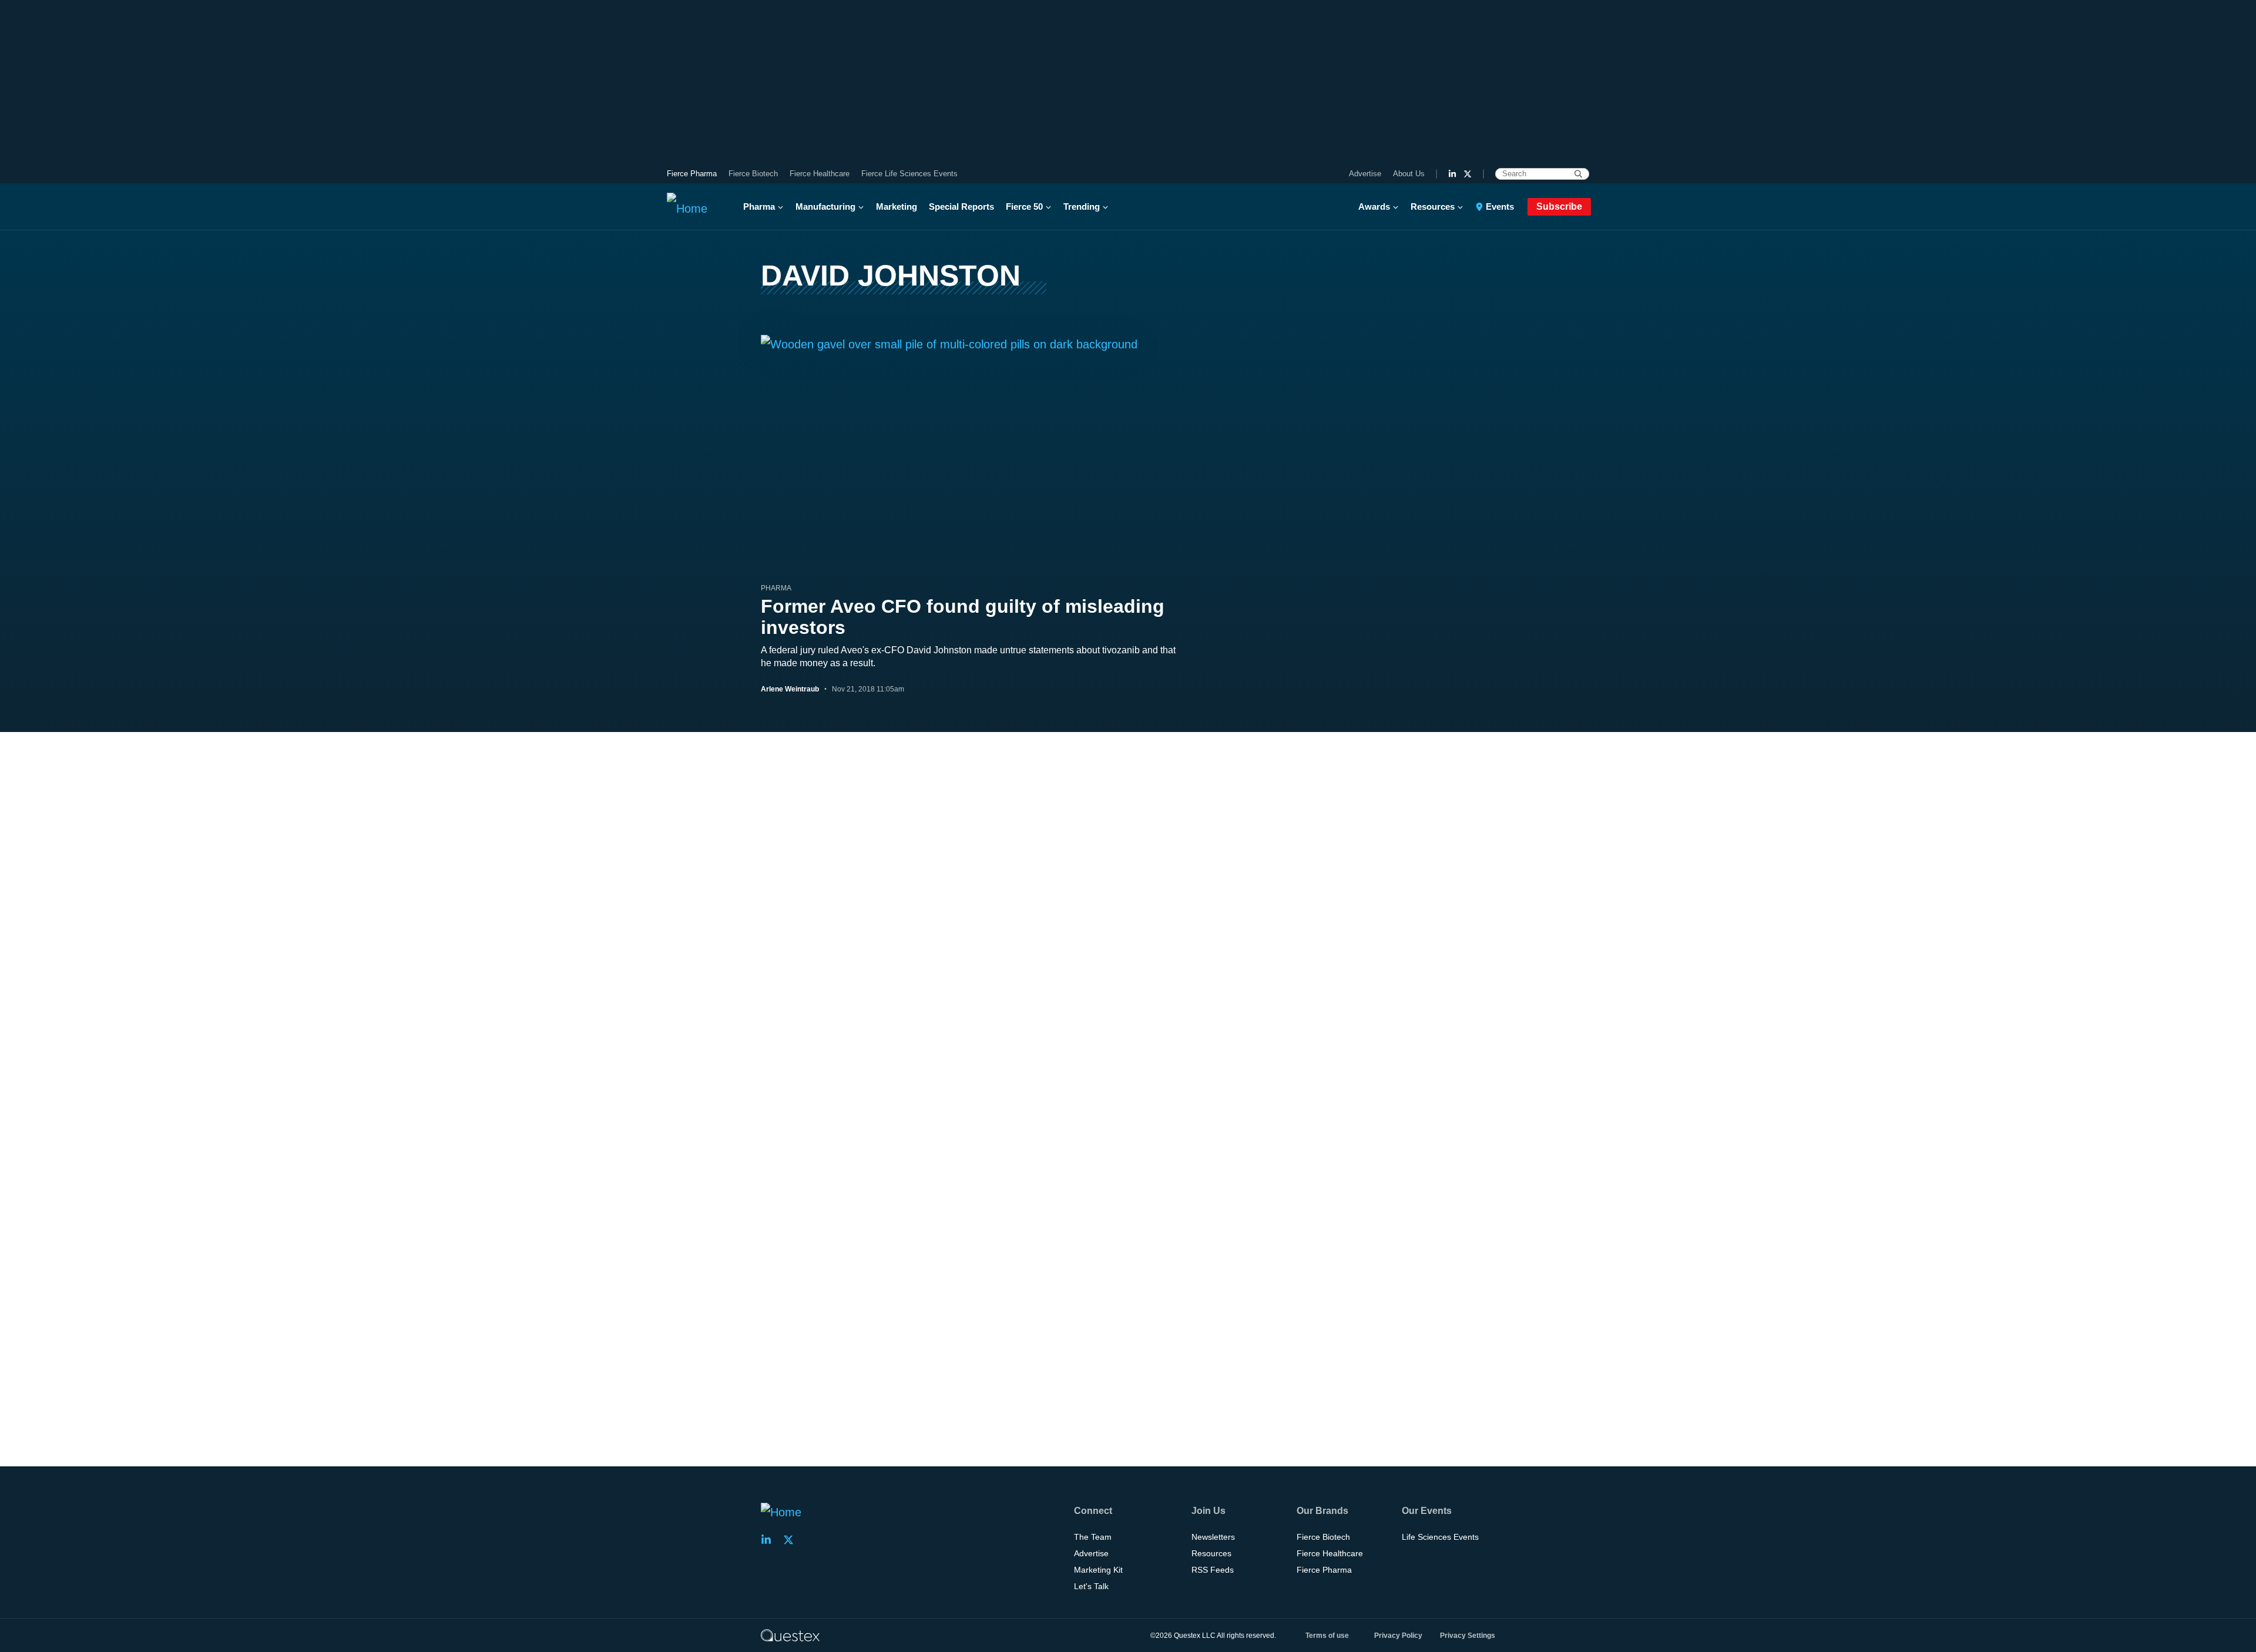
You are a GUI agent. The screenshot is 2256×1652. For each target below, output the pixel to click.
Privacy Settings (1468, 1636)
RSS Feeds (1213, 1570)
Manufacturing (825, 206)
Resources (1433, 206)
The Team (1093, 1537)
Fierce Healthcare (820, 174)
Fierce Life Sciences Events (909, 174)
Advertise (1365, 174)
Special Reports (961, 206)
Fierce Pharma (692, 174)
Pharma (759, 206)
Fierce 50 (1024, 206)
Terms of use (1327, 1636)
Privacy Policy (1398, 1636)
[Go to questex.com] (790, 1635)
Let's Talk (1091, 1586)
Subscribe (1559, 206)
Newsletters (1213, 1537)
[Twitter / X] (1468, 174)
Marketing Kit (1098, 1570)
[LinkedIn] (1452, 174)
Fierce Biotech (753, 174)
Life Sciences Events (1440, 1537)
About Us (1409, 174)
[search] (1578, 174)
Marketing (897, 206)
